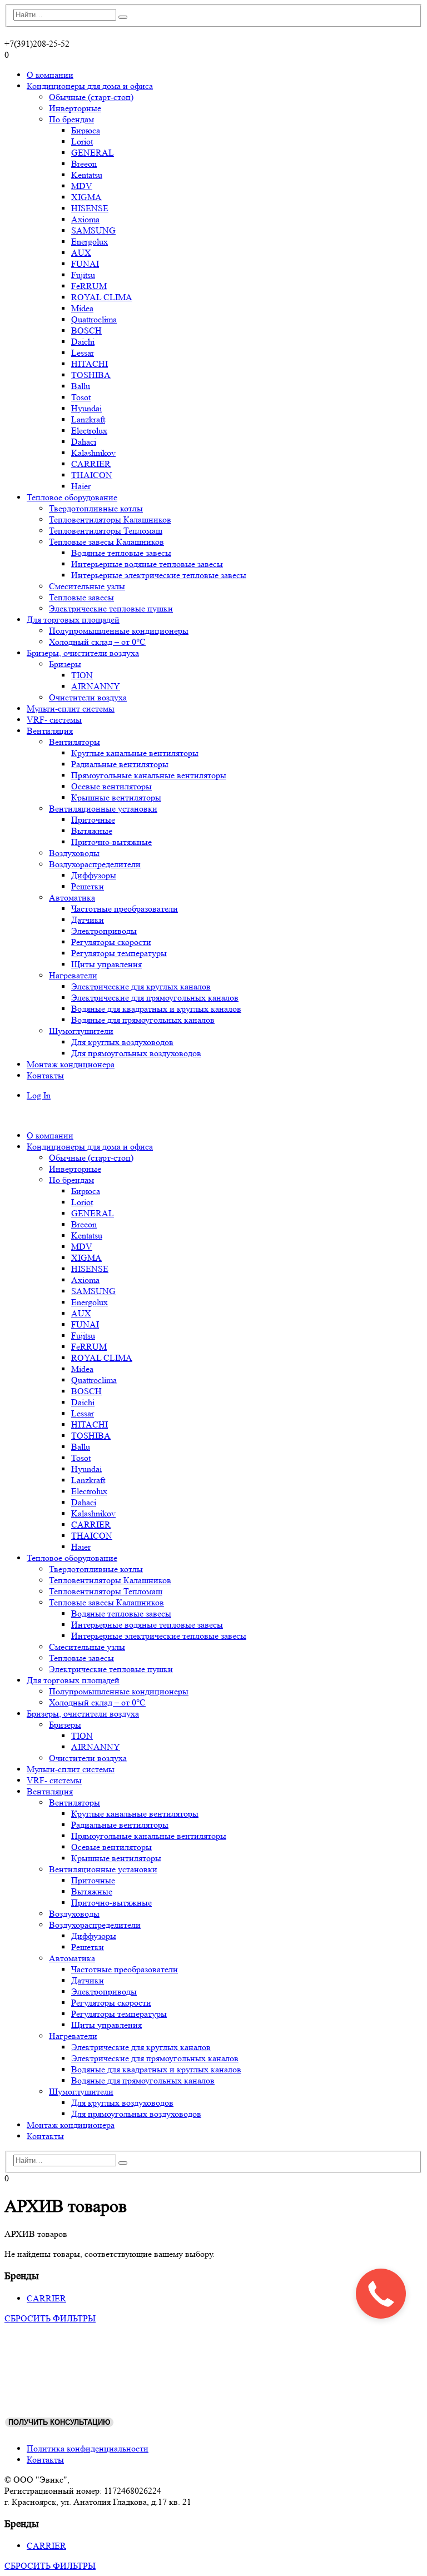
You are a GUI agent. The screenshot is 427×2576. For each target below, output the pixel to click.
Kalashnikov (93, 453)
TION (82, 675)
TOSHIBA (91, 375)
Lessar (83, 353)
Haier (81, 486)
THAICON (92, 475)
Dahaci (84, 442)
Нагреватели (73, 975)
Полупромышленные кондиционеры (119, 631)
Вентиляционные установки (103, 809)
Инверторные (75, 108)
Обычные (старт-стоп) (91, 97)
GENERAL (93, 153)
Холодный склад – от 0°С (97, 642)
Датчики (88, 920)
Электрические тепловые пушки (111, 608)
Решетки (88, 886)
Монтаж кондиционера (71, 1064)
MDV (82, 186)
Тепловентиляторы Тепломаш (106, 531)
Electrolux (89, 431)
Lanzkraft (88, 419)
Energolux (90, 242)
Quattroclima (94, 319)
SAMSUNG (93, 230)
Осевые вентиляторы (111, 786)
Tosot (81, 397)
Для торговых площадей (73, 620)
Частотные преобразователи (125, 909)
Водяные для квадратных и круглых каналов (156, 1009)
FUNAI (85, 264)
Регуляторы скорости (111, 942)
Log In (39, 1095)
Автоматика (72, 897)
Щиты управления (106, 964)
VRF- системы (54, 720)
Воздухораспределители (95, 864)
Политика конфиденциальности (88, 2448)
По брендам (71, 119)
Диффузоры (94, 875)
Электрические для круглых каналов (141, 986)
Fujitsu (83, 275)
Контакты (45, 1075)
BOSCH (86, 330)
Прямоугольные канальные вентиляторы (149, 775)
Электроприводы (104, 931)
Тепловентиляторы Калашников (110, 519)
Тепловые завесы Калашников (106, 542)
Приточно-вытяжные (111, 842)
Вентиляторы (75, 742)
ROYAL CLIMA (102, 297)
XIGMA (86, 197)
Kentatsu (87, 175)
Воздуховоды (74, 853)
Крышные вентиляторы (116, 797)
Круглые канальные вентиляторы (135, 753)
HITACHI (90, 364)
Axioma (85, 219)
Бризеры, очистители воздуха (83, 653)
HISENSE (90, 208)
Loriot (82, 141)
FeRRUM (89, 286)
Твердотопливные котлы (96, 508)
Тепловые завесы (81, 597)
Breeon (84, 164)
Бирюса (86, 130)
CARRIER (91, 464)
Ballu (81, 386)
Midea (82, 308)
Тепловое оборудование (72, 497)
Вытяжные (92, 831)
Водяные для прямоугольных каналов (143, 1020)
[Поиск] (123, 17)
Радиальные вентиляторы (120, 764)
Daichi (83, 342)
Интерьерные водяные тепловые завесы (147, 564)
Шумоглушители (81, 1031)
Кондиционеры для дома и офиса (90, 86)
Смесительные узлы (87, 586)
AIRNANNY (96, 686)
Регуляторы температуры (119, 953)
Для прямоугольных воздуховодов (136, 1053)
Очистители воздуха (88, 697)
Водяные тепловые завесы (121, 553)
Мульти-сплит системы (71, 708)
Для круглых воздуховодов (122, 1042)
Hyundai (86, 408)
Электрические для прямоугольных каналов (155, 998)
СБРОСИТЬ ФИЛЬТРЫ (50, 2318)
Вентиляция (50, 731)
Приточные (93, 820)
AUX (81, 253)
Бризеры (65, 664)
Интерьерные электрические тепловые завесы (159, 575)
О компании (50, 75)
